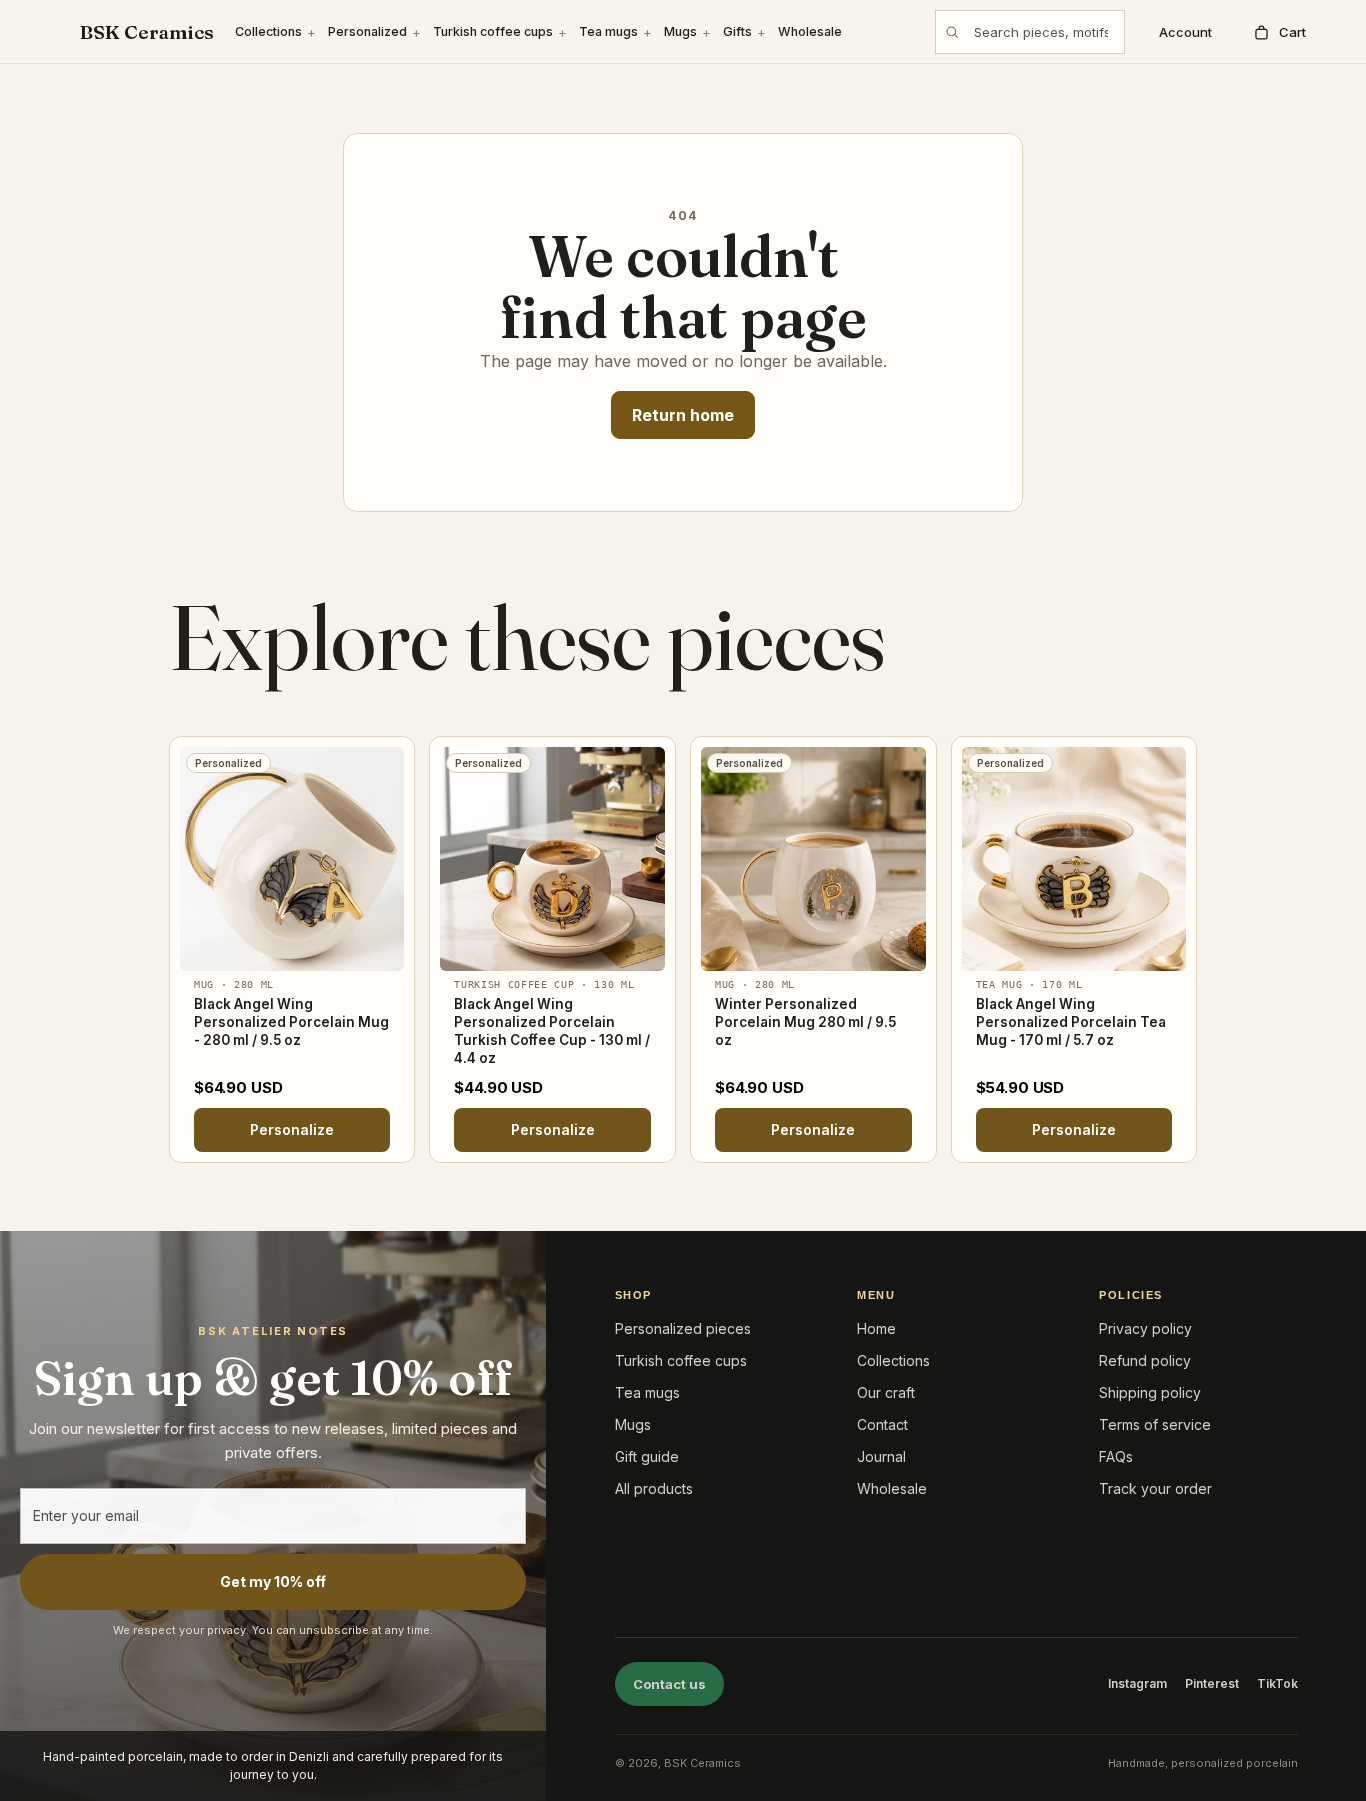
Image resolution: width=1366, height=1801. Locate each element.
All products (654, 1488)
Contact (882, 1424)
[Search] (952, 32)
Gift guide (647, 1456)
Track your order (1155, 1488)
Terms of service (1155, 1424)
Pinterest (1212, 1683)
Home (876, 1328)
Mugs (680, 31)
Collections (268, 31)
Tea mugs (608, 31)
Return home (683, 415)
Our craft (886, 1392)
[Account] (1181, 32)
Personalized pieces (683, 1328)
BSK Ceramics (147, 32)
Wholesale (810, 31)
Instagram (1137, 1683)
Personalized (367, 31)
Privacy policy (1145, 1328)
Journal (881, 1456)
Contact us (669, 1684)
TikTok (1277, 1683)
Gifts (737, 31)
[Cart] (1278, 32)
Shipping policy (1150, 1392)
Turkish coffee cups (493, 31)
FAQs (1116, 1456)
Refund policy (1145, 1360)
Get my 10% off (273, 1581)
